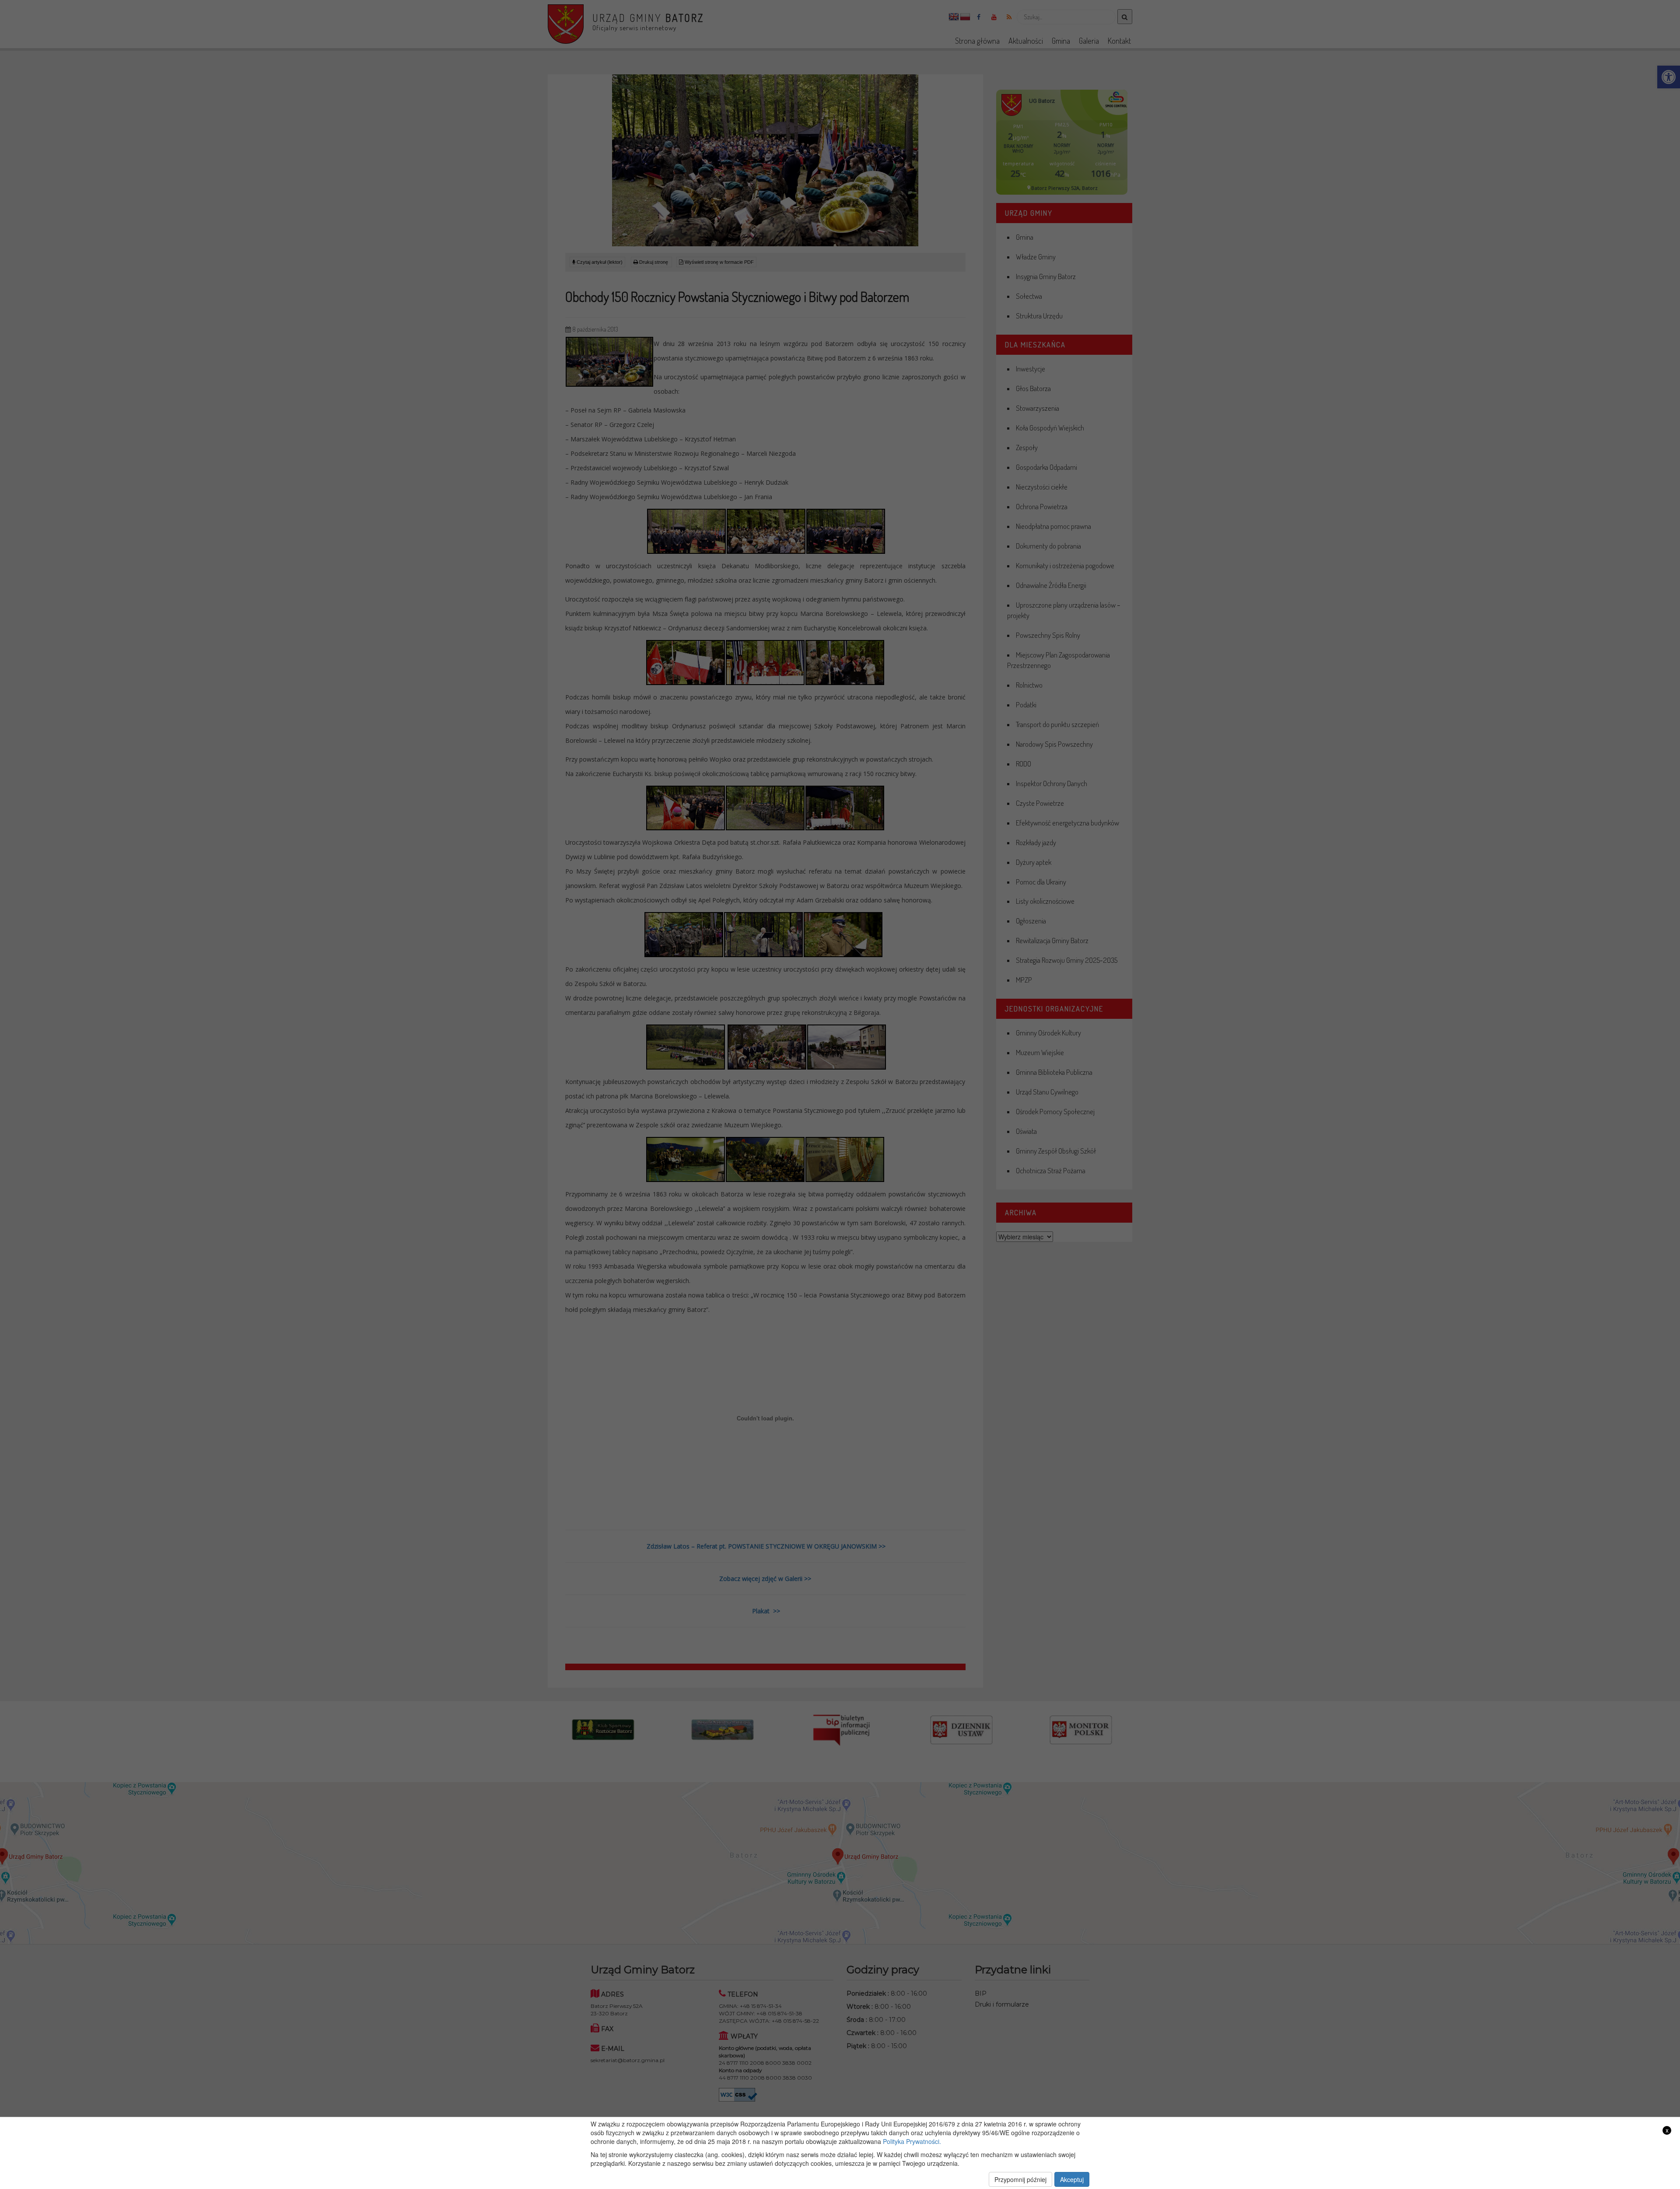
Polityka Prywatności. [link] (912, 2141)
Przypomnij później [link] (1020, 2179)
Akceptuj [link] (1072, 2179)
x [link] (1667, 2130)
